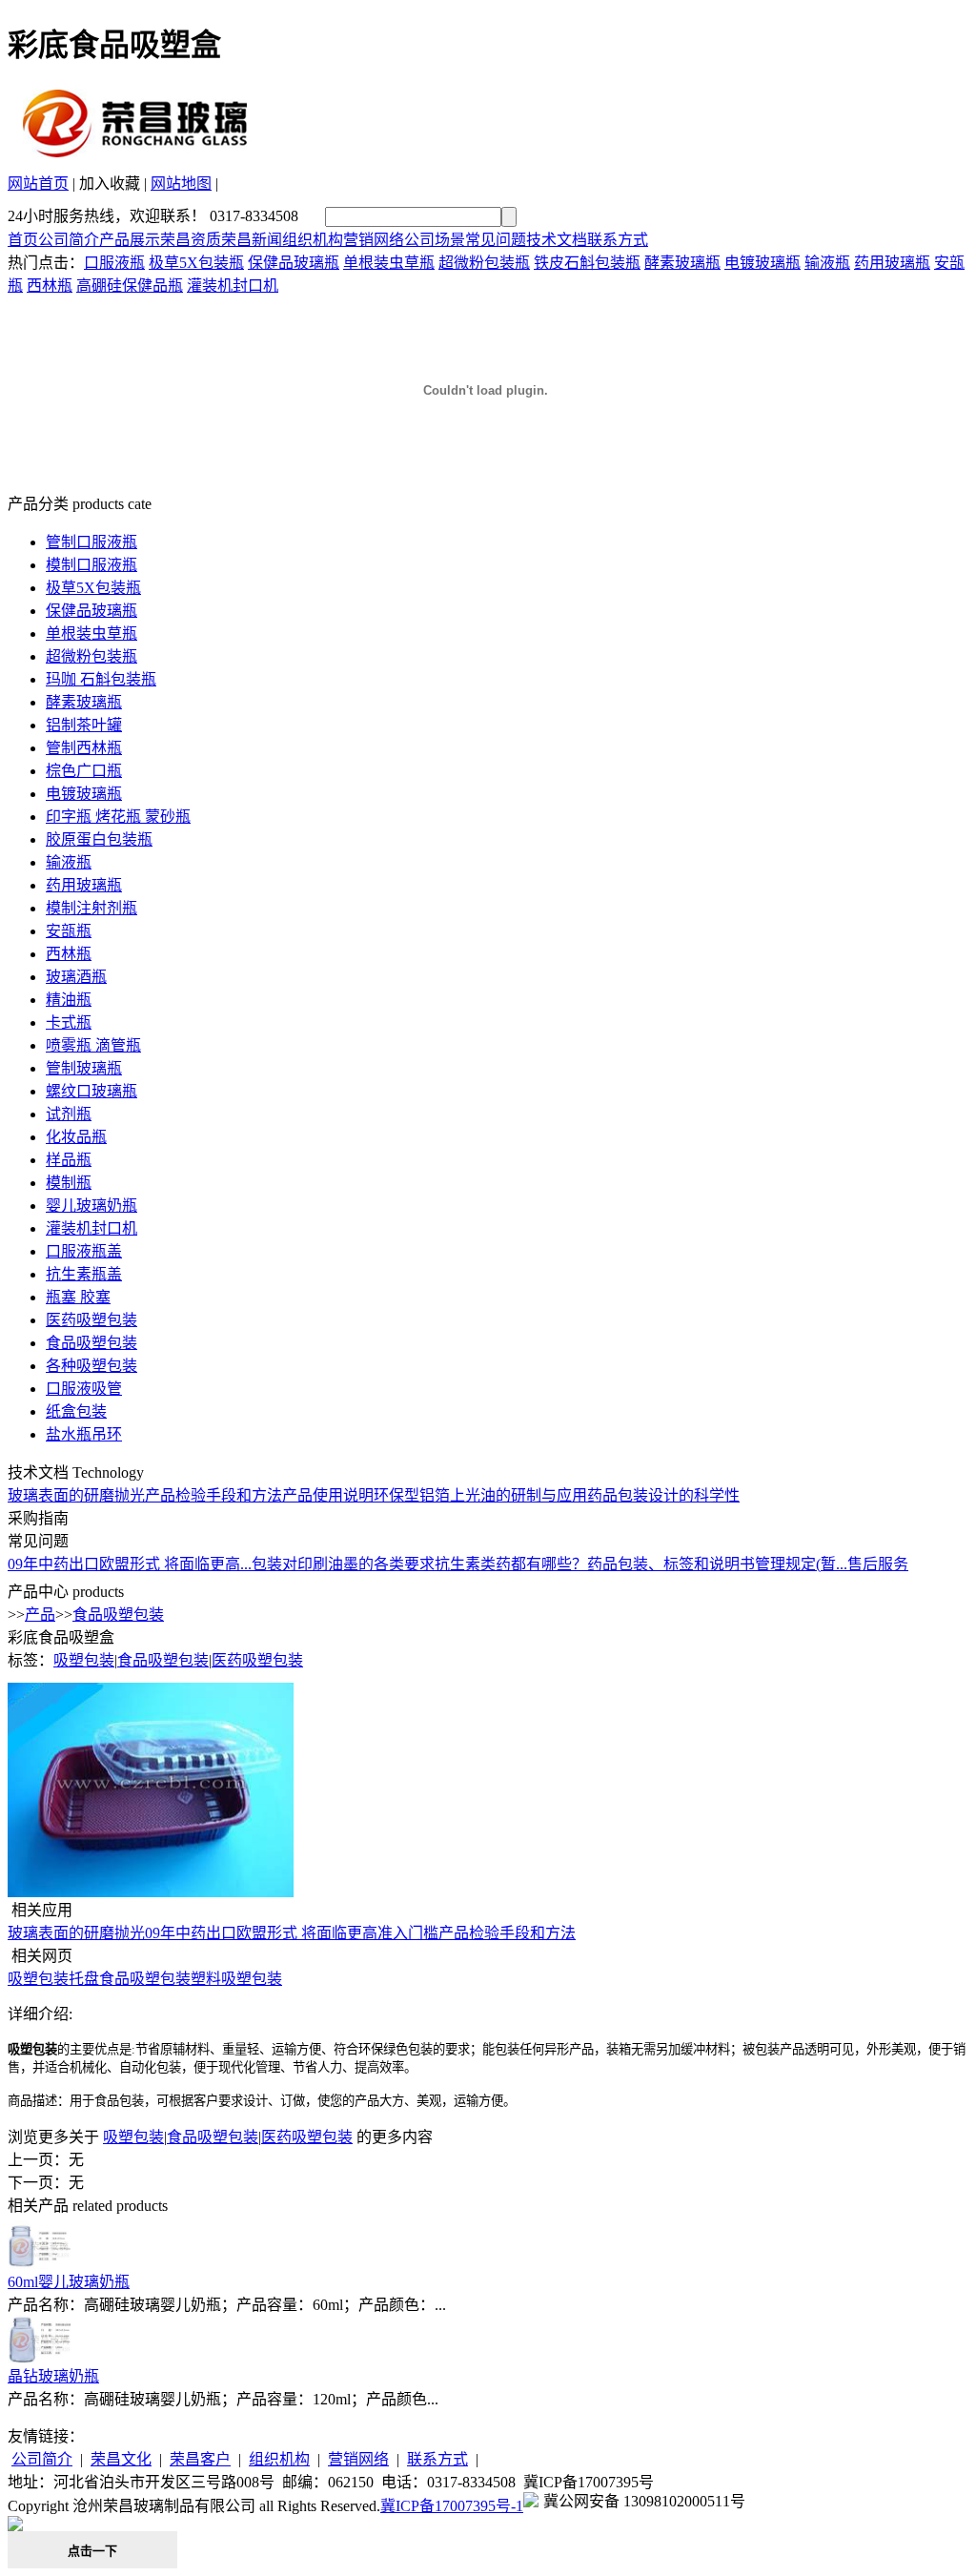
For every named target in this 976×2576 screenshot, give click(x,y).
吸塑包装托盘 (53, 1979)
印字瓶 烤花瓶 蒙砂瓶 (118, 817)
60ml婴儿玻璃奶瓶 (69, 2282)
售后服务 (878, 1564)
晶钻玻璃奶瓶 (53, 2376)
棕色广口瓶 (84, 771)
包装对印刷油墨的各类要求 (343, 1564)
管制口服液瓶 (91, 542)
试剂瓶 (69, 1114)
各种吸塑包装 (91, 1366)
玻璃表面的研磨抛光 (76, 1495)
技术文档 (557, 240)
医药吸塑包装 (91, 1320)
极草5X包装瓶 (196, 263)
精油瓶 (69, 1000)
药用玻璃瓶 (892, 263)
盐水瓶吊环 (84, 1434)
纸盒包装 (76, 1411)
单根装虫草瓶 (389, 263)
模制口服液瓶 (91, 565)
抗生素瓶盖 (84, 1274)
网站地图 (181, 184)
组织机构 (313, 240)
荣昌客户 (200, 2459)
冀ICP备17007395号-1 (452, 2506)
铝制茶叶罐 (84, 725)
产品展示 (130, 240)
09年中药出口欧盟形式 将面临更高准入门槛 (292, 1933)
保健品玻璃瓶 (294, 263)
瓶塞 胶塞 (78, 1297)
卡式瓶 (69, 1022)
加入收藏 (110, 184)
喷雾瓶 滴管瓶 (93, 1045)
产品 (40, 1615)
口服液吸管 (84, 1389)
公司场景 (435, 240)
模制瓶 (69, 1183)
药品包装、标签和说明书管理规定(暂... (717, 1564)
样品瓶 (69, 1160)
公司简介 (69, 240)
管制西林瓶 (84, 748)
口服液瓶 (114, 263)
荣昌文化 (121, 2459)
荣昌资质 (191, 240)
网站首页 (38, 184)
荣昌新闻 (252, 240)
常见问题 (496, 240)
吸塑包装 (84, 1660)
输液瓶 (827, 263)
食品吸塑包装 (91, 1343)
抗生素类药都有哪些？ (511, 1564)
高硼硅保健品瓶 (130, 286)
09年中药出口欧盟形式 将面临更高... (130, 1564)
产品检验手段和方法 (213, 1495)
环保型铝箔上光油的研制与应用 (480, 1495)
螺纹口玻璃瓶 (91, 1091)
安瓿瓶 (69, 931)
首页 (23, 240)
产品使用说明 (328, 1495)
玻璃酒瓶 (76, 977)
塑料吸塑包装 (236, 1979)
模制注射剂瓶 (91, 908)
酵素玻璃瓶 (682, 263)
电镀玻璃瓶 (762, 263)
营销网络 (374, 240)
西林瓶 (50, 286)
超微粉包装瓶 (484, 263)
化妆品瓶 (76, 1137)
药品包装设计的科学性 (663, 1495)
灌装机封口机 (233, 286)
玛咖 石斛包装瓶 (101, 679)
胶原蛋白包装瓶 (99, 839)
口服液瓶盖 (84, 1251)
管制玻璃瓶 (84, 1068)
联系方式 (618, 240)
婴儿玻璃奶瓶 (91, 1206)
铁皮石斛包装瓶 (587, 263)
